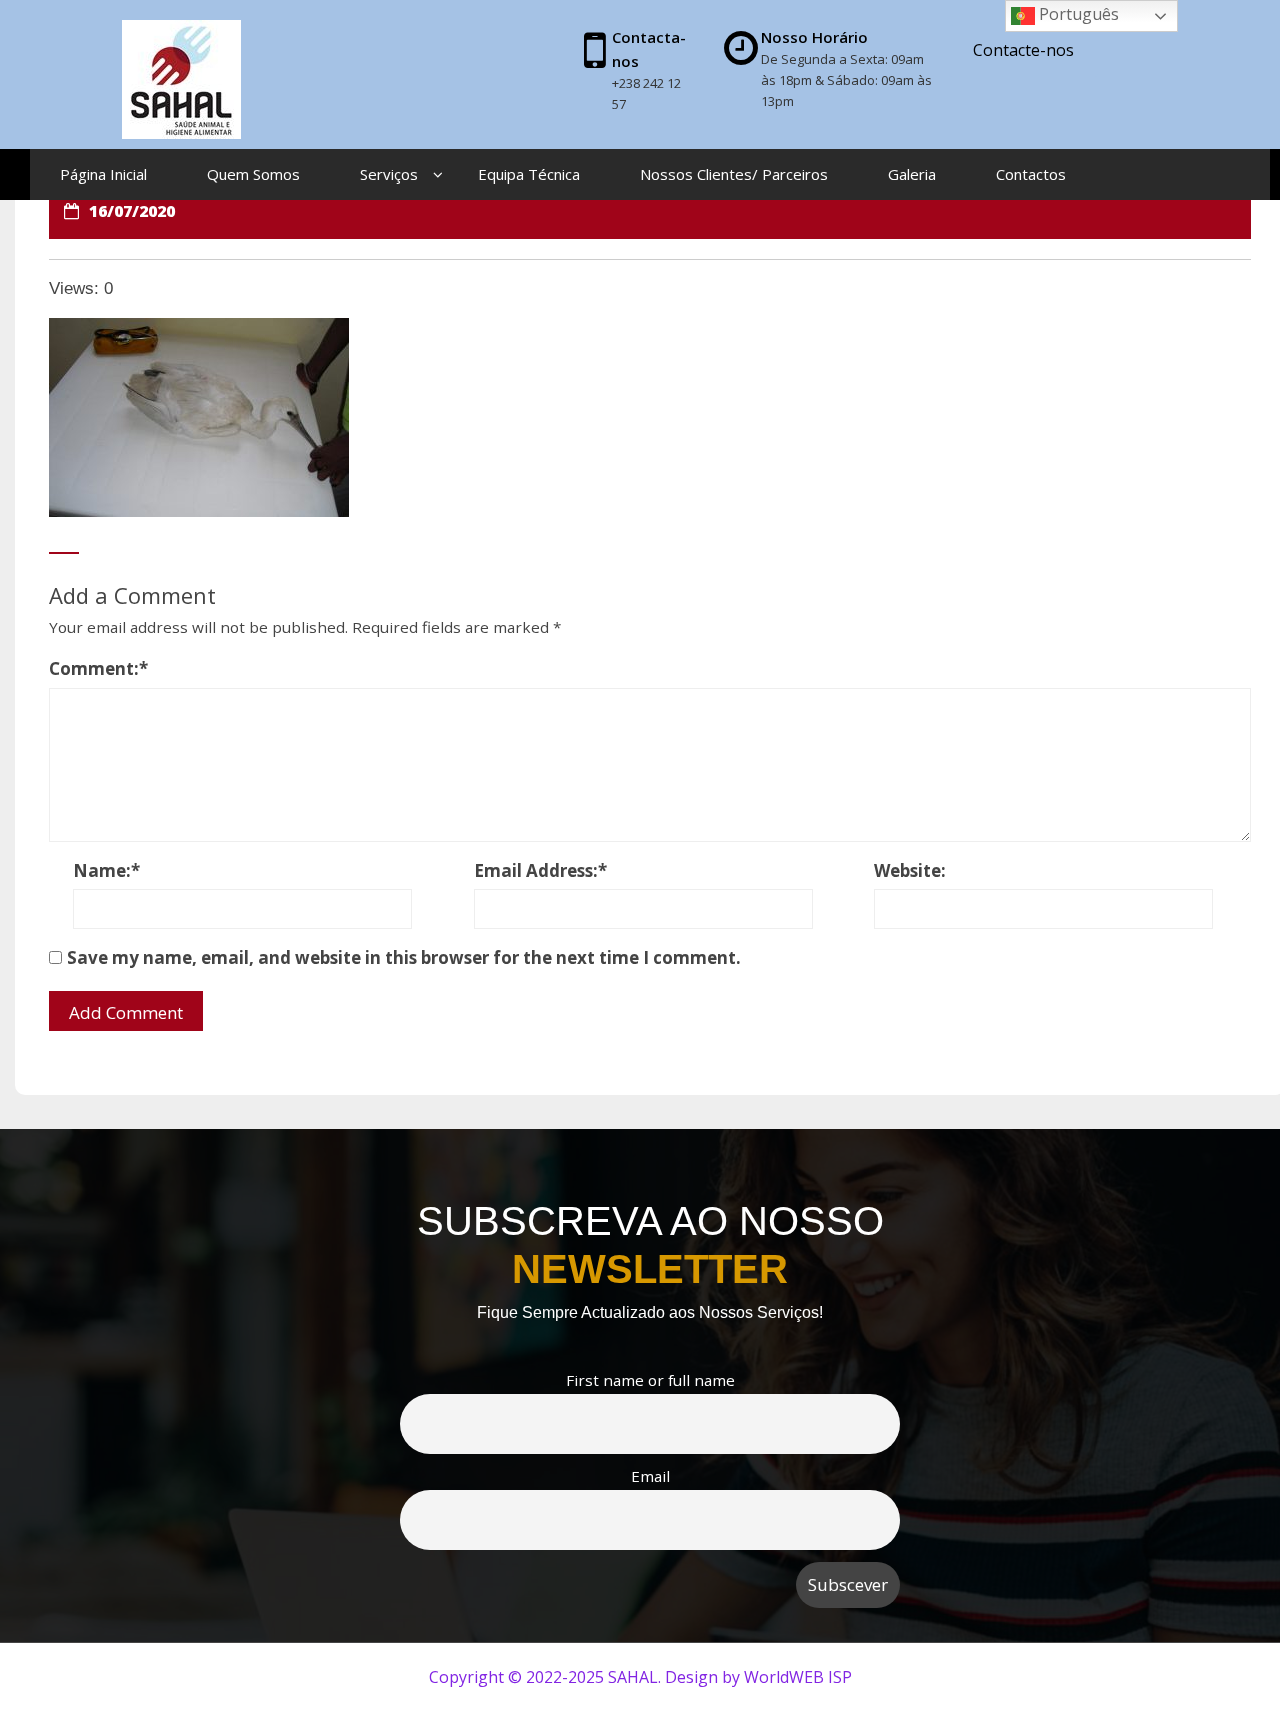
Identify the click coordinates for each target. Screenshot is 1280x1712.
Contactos (1031, 174)
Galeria (912, 174)
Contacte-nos (1023, 50)
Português (1077, 14)
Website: (910, 870)
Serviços (389, 174)
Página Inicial (103, 174)
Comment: (98, 668)
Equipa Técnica (529, 174)
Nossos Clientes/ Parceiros (734, 174)
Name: (106, 870)
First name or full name (650, 1380)
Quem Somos (253, 174)
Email (650, 1476)
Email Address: (540, 870)
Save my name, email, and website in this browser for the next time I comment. (404, 957)
